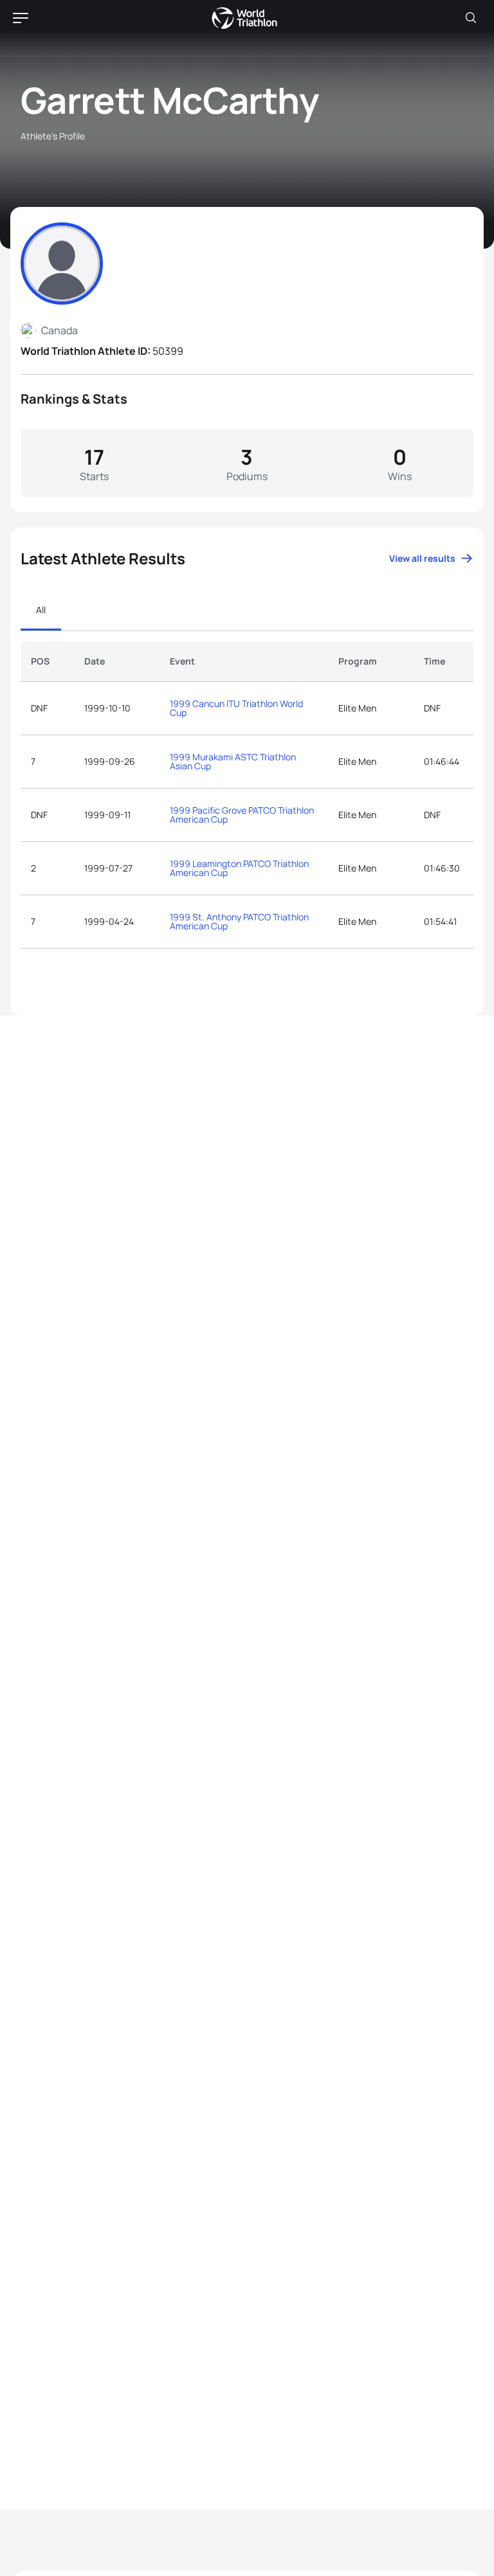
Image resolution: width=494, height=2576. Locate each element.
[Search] (471, 18)
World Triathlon (244, 18)
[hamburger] (21, 18)
